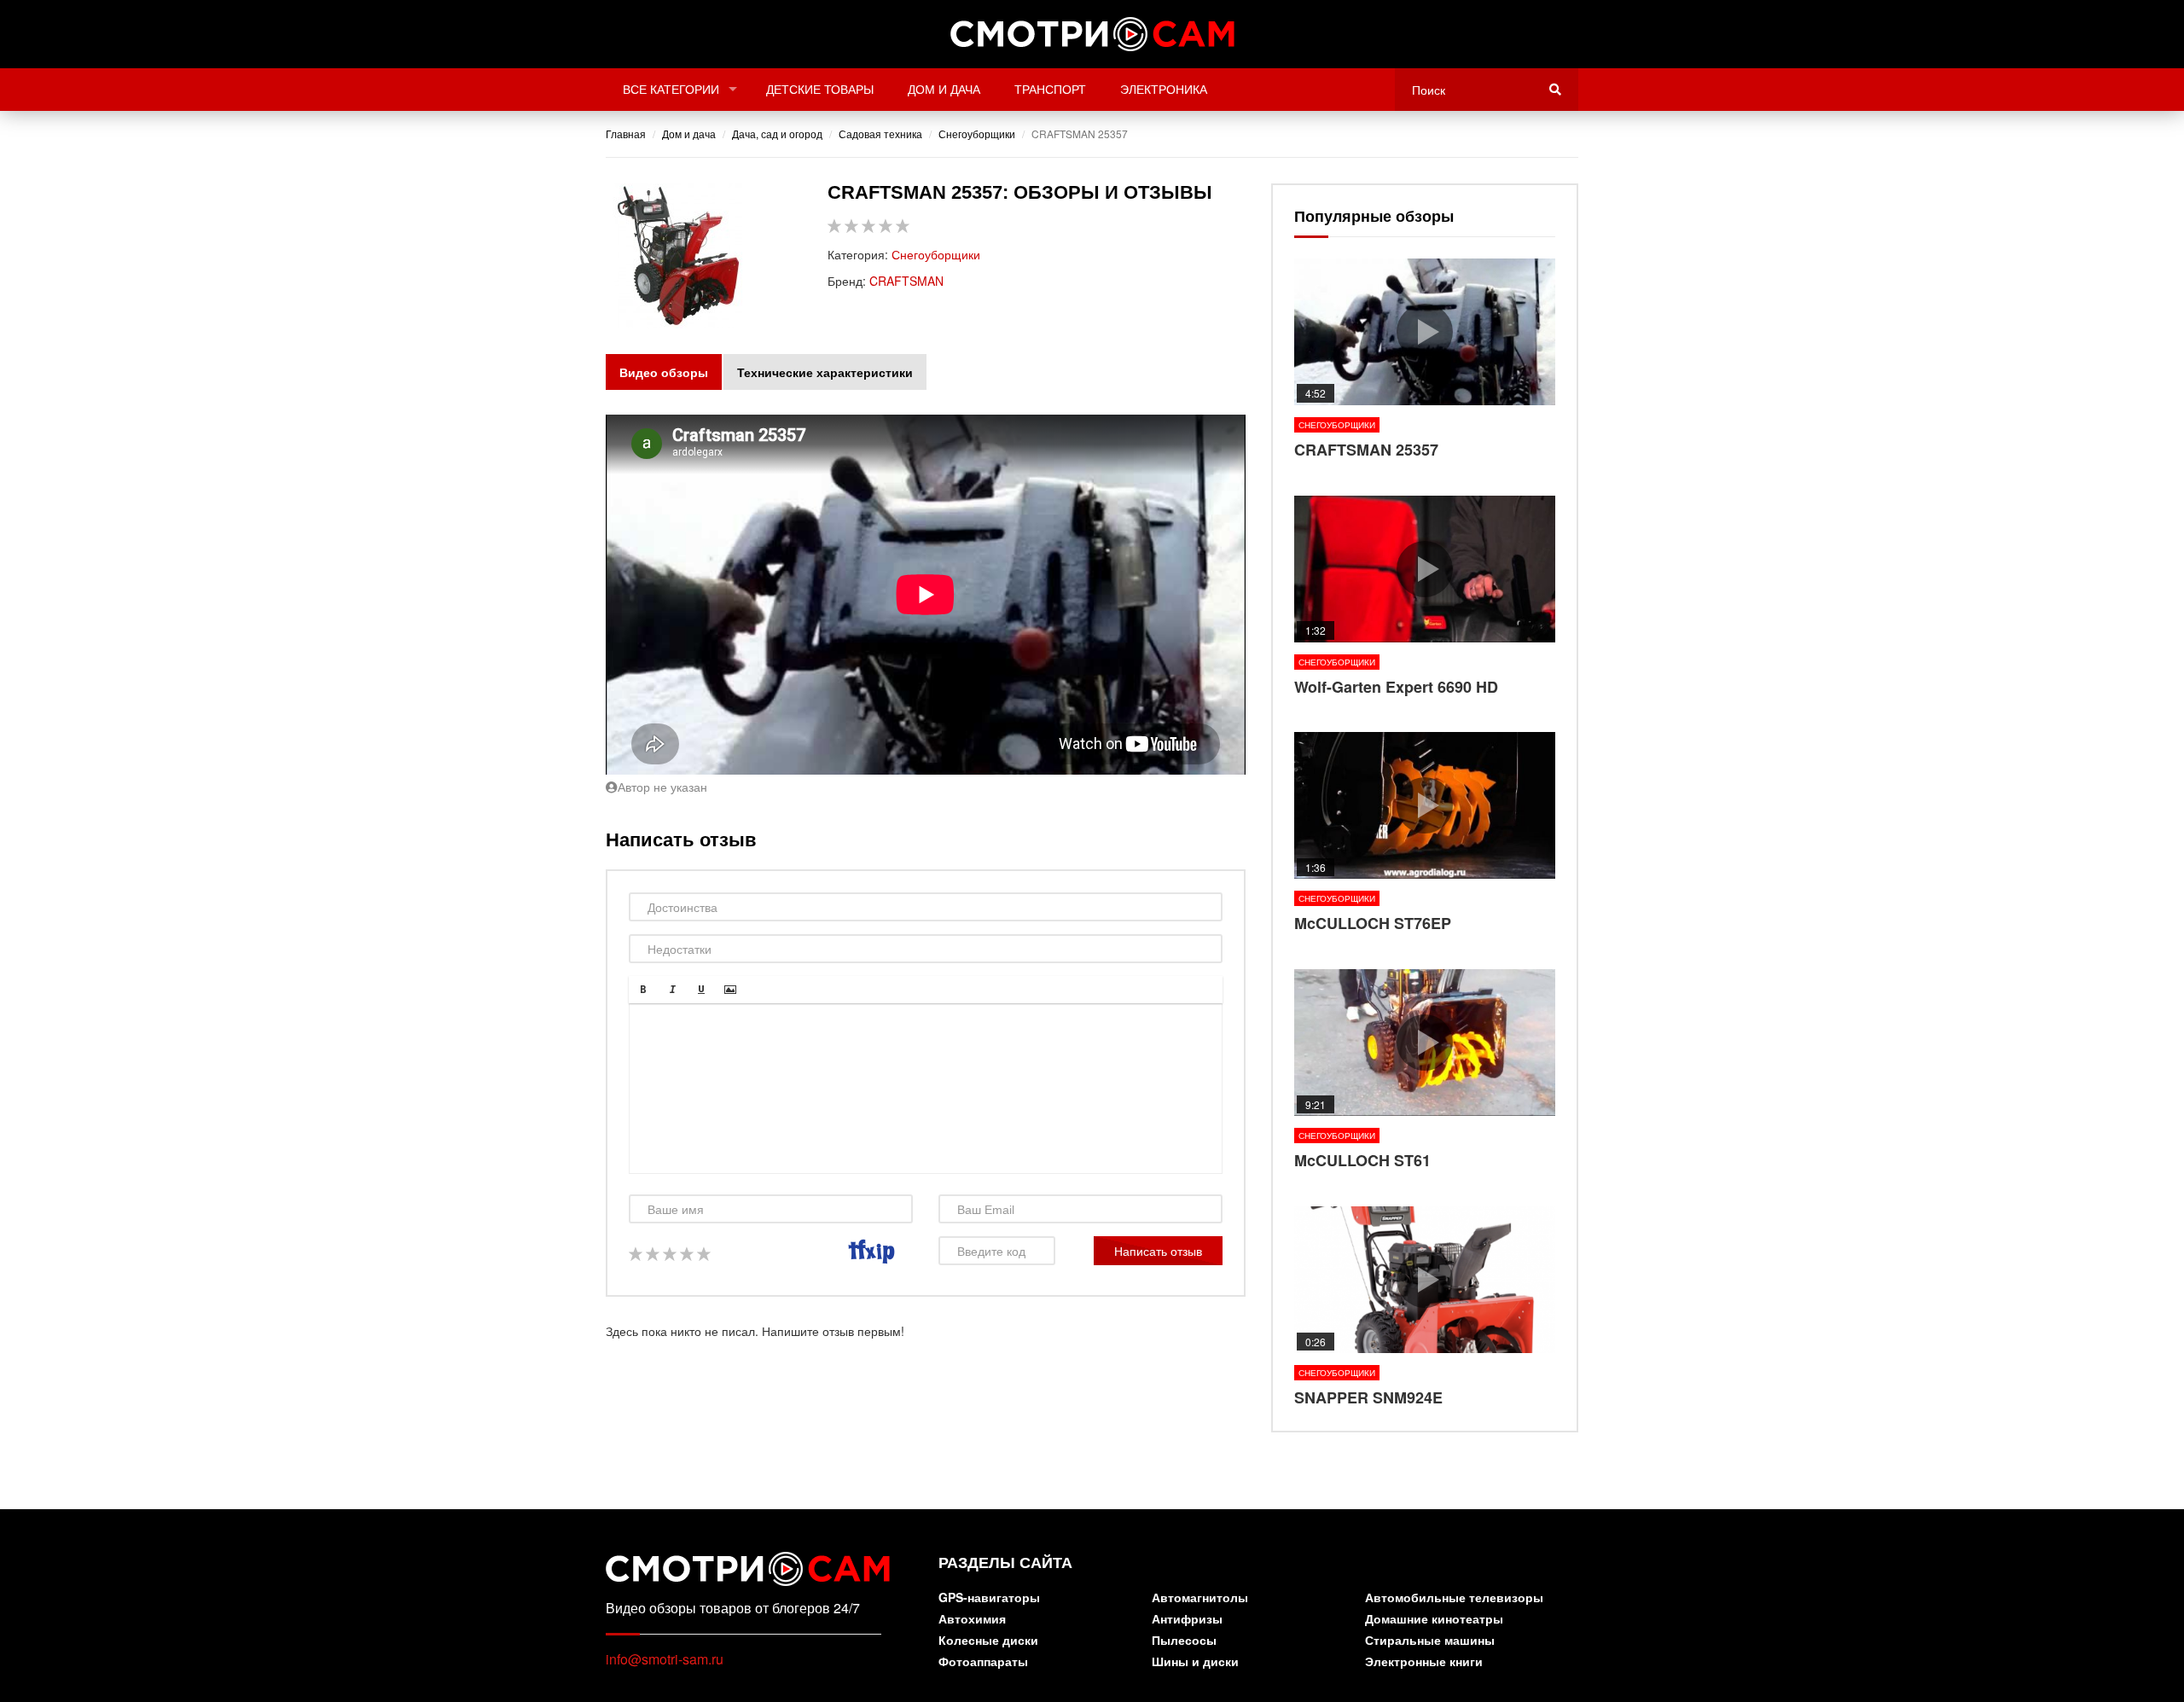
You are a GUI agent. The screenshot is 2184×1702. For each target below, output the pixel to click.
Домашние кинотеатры (1434, 1620)
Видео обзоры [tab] (664, 372)
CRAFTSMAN (906, 281)
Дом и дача (944, 90)
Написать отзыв (1158, 1251)
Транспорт (1050, 90)
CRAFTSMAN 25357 (1425, 360)
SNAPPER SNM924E (1425, 1308)
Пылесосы (1184, 1641)
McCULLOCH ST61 (1425, 1071)
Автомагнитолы (1200, 1598)
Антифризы (1187, 1620)
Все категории (671, 90)
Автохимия (972, 1620)
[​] (926, 1089)
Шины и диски (1195, 1662)
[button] (643, 990)
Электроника (1164, 90)
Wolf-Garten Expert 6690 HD (1425, 597)
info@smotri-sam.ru (665, 1659)
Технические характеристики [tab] (825, 372)
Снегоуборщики (936, 254)
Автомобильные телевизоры (1454, 1598)
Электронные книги (1424, 1662)
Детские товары (820, 90)
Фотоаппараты (983, 1662)
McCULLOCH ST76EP (1425, 834)
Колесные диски (988, 1641)
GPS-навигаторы (989, 1598)
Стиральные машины (1430, 1641)
